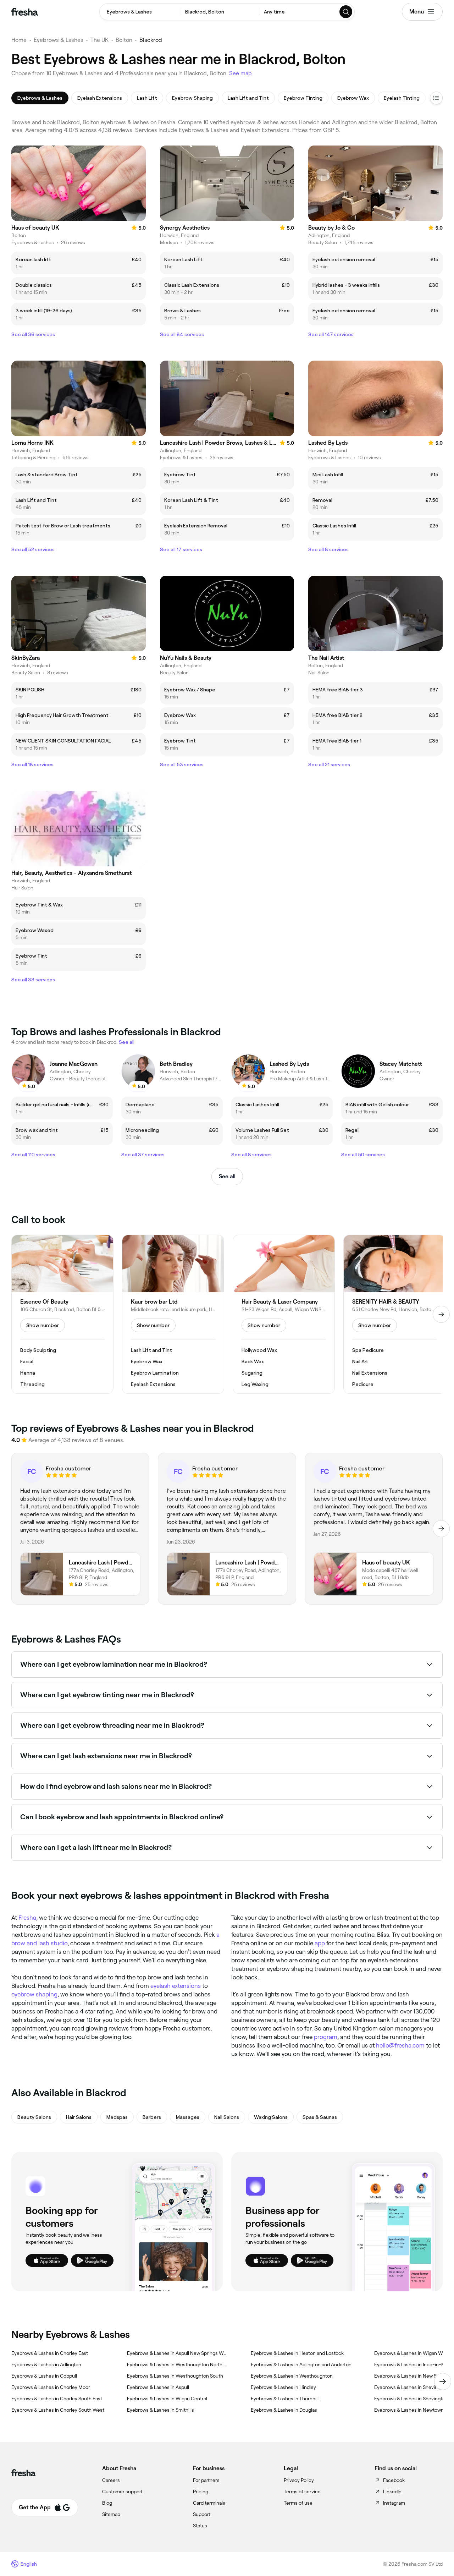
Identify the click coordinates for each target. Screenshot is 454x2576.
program (326, 2037)
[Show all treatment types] (436, 98)
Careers (111, 2480)
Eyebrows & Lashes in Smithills (160, 2410)
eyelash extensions (176, 1986)
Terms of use (298, 2503)
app (320, 1943)
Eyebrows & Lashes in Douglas (284, 2410)
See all (227, 1176)
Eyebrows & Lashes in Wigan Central (167, 2399)
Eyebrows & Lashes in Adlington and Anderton (301, 2364)
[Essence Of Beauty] (62, 1314)
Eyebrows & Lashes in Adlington (46, 2364)
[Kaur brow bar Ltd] (173, 1314)
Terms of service (302, 2492)
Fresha (27, 1918)
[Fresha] (25, 12)
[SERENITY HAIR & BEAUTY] (394, 1314)
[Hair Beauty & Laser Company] (284, 1314)
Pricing (201, 2492)
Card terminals (209, 2503)
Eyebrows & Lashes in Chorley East (50, 2353)
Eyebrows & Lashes (59, 40)
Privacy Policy (299, 2480)
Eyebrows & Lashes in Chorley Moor (51, 2387)
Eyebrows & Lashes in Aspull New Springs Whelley (178, 2353)
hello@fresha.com (400, 2045)
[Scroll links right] (443, 2382)
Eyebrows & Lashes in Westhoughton (292, 2376)
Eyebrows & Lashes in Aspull (158, 2387)
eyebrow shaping (34, 1994)
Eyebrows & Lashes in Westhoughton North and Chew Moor (178, 2364)
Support (202, 2514)
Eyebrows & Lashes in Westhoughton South (175, 2376)
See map (240, 73)
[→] (441, 1314)
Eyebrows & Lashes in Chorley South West (58, 2410)
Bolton (124, 40)
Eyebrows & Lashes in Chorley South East (57, 2399)
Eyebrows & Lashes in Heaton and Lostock (297, 2353)
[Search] (346, 12)
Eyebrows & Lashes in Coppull (44, 2376)
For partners (206, 2480)
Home (19, 40)
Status (200, 2526)
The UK (99, 40)
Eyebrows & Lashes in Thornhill (285, 2399)
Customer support (122, 2492)
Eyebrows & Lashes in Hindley (283, 2387)
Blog (107, 2503)
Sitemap (111, 2514)
